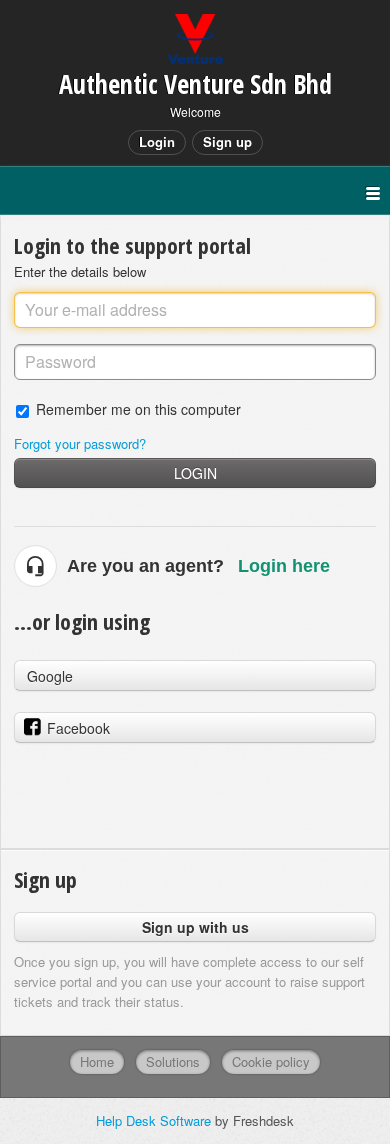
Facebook (78, 728)
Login (195, 473)
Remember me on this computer (138, 408)
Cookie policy (271, 1061)
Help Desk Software (155, 1120)
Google (50, 676)
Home (97, 1061)
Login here (284, 566)
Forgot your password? (80, 443)
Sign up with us (195, 927)
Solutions (173, 1061)
